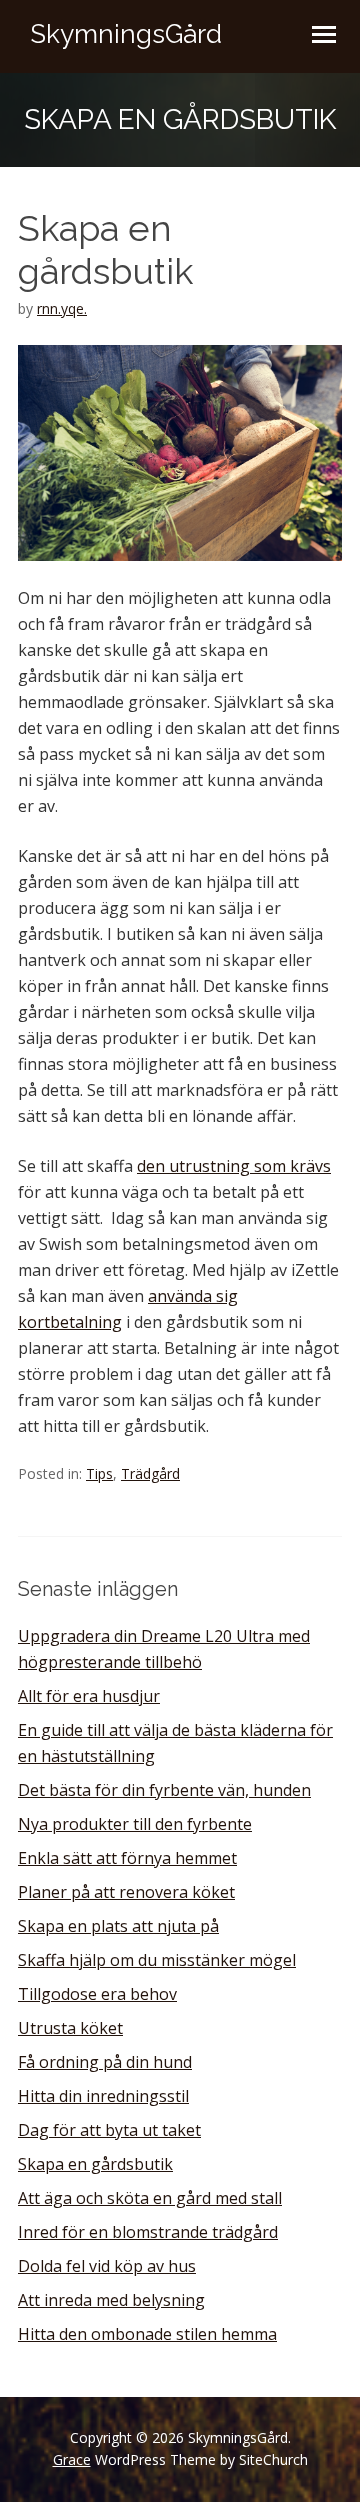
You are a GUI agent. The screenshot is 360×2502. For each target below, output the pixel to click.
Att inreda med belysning (111, 2300)
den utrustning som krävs (234, 1166)
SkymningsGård (126, 34)
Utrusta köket (70, 2028)
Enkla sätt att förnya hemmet (127, 1858)
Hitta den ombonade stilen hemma (147, 2334)
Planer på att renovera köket (126, 1892)
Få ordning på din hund (105, 2062)
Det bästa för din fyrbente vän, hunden (164, 1790)
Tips (99, 1473)
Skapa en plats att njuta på (118, 1926)
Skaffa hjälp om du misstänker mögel (157, 1960)
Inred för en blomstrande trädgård (148, 2232)
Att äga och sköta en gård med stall (150, 2198)
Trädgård (150, 1473)
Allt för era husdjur (89, 1696)
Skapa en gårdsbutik (95, 2164)
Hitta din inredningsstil (103, 2096)
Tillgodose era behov (97, 1994)
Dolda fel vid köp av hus (107, 2266)
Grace (72, 2459)
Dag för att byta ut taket (109, 2130)
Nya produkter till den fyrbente (135, 1824)
